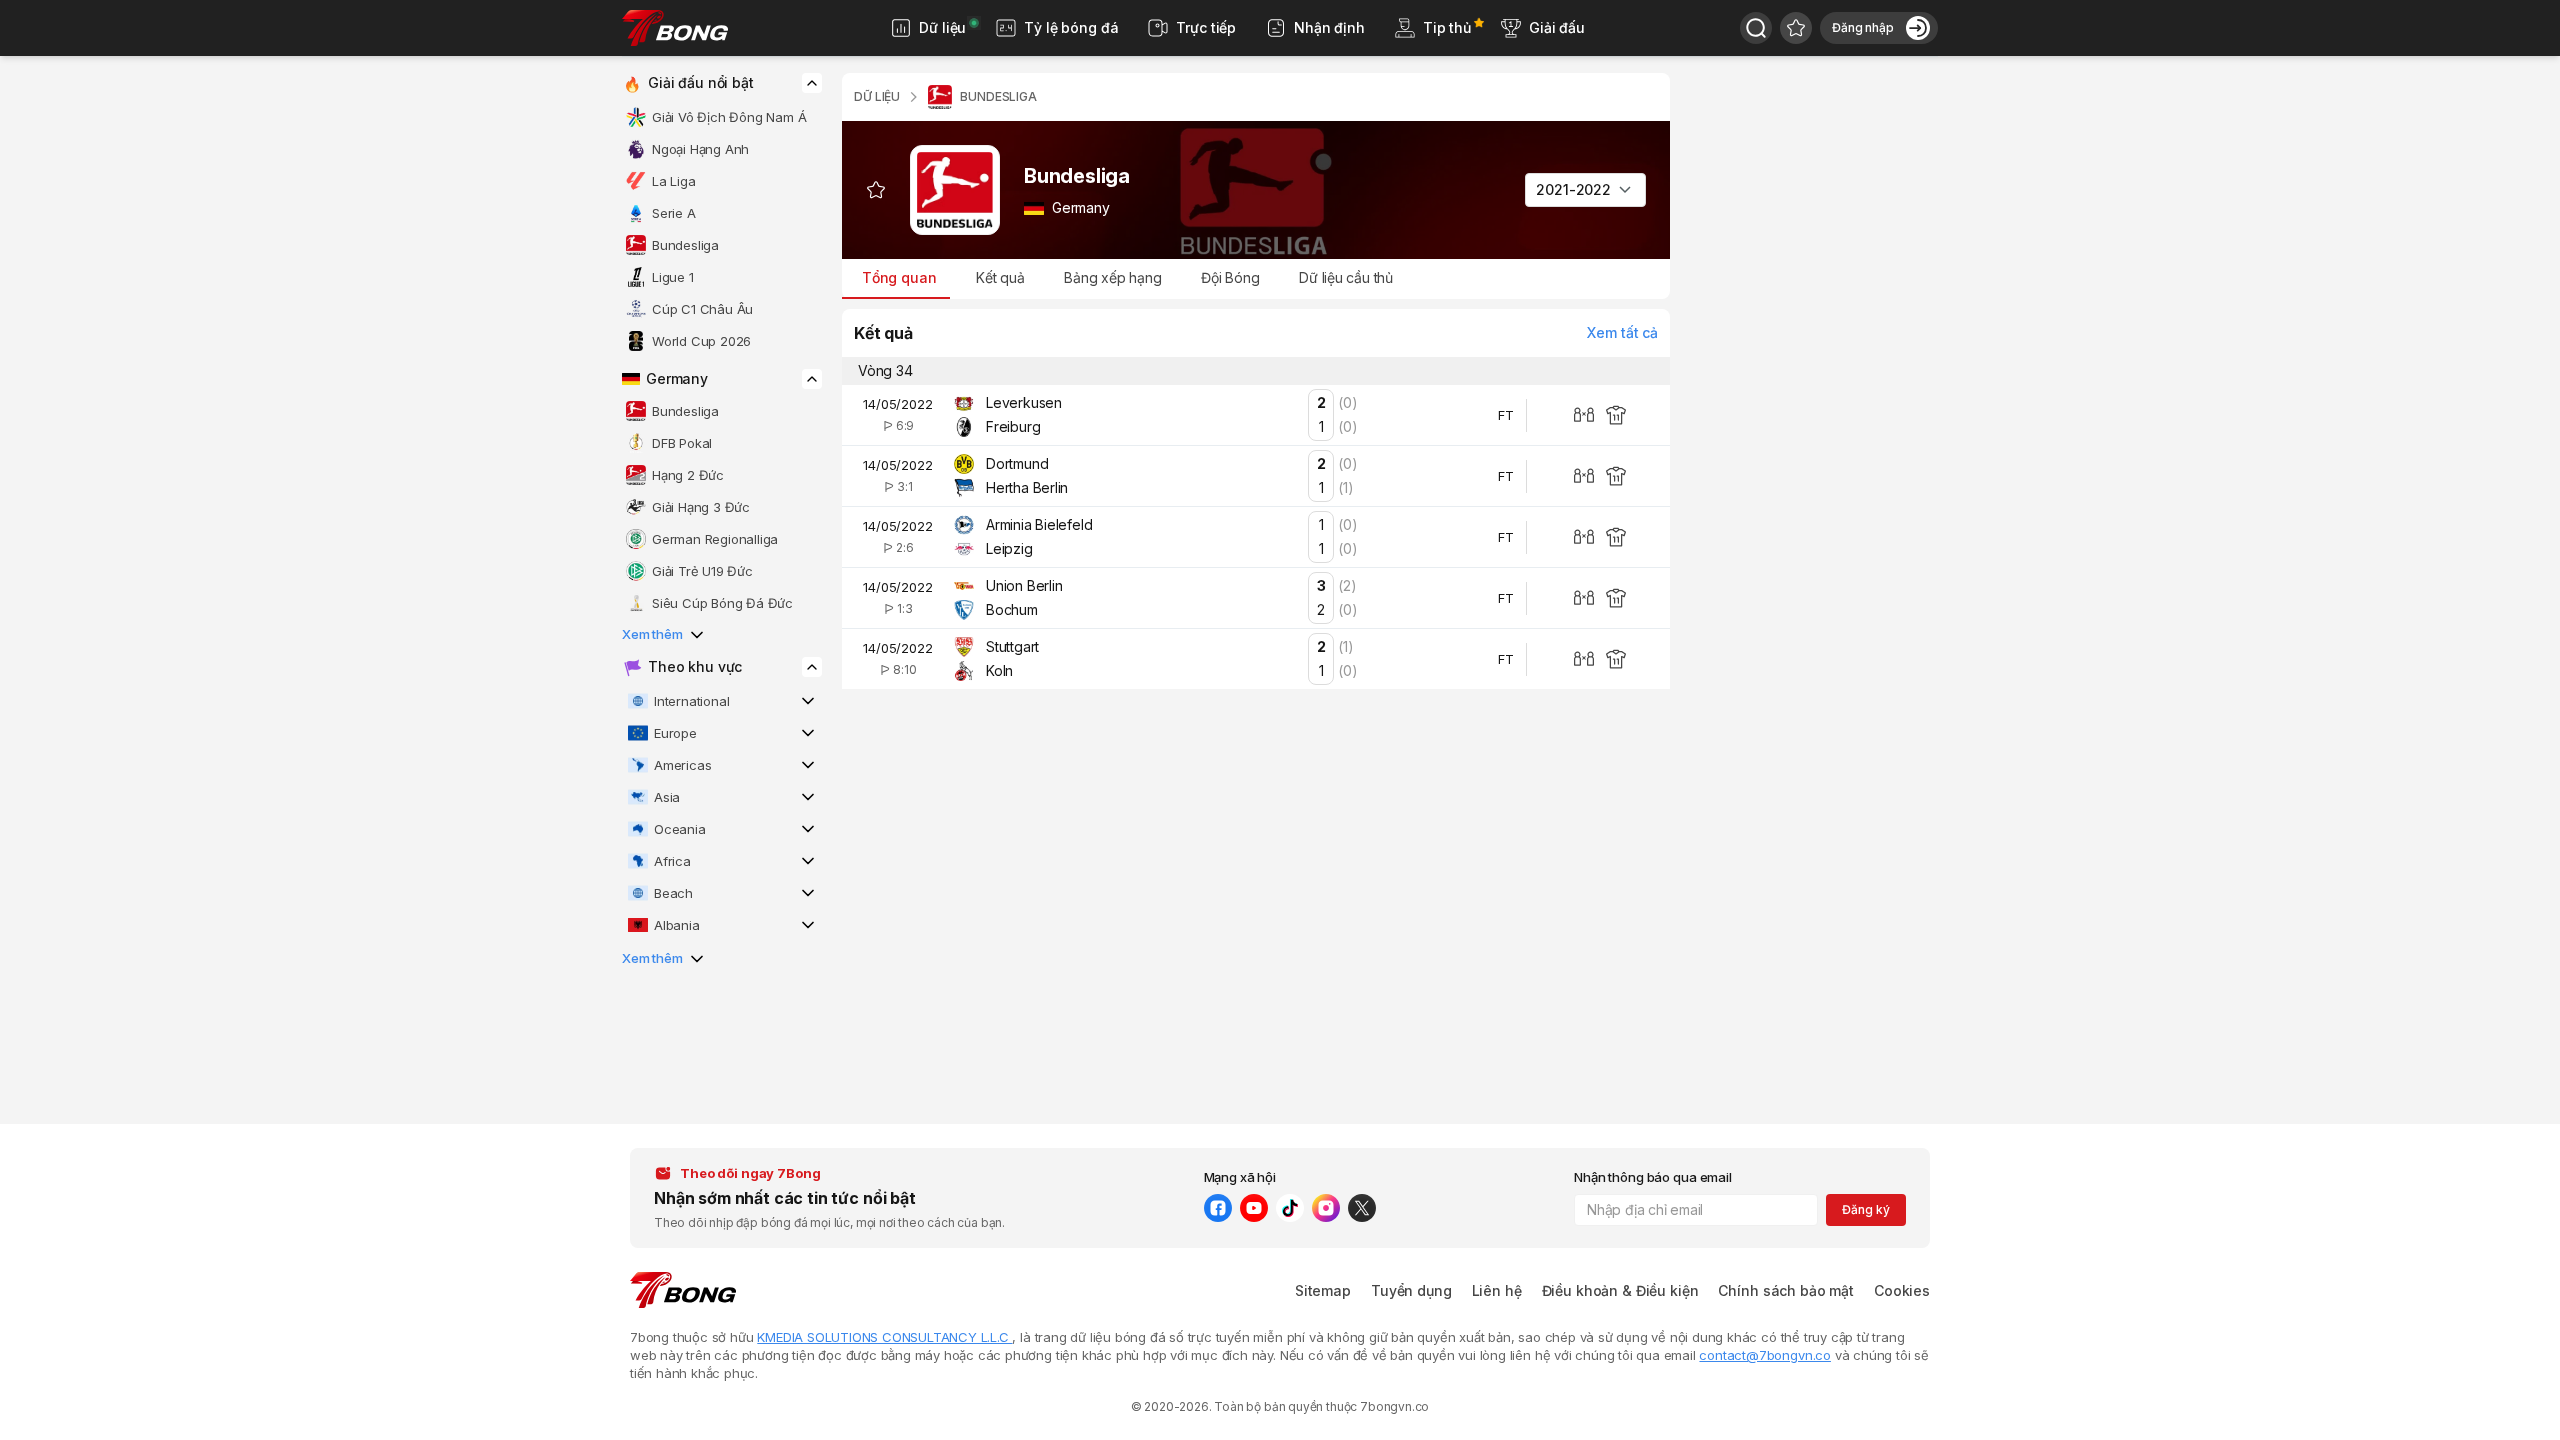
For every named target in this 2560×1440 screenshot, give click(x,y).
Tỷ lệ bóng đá (1071, 27)
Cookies (1902, 1290)
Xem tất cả (1622, 332)
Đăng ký (1865, 1209)
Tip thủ (1447, 27)
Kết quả (1000, 277)
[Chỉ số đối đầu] (1584, 415)
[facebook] (1218, 1208)
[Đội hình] (1616, 415)
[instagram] (1326, 1208)
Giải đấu (1557, 27)
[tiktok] (1290, 1208)
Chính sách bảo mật (1785, 1290)
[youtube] (1254, 1208)
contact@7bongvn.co (1765, 1355)
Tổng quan (899, 277)
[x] (1362, 1208)
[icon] (812, 83)
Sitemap (1323, 1290)
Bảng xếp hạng (1113, 277)
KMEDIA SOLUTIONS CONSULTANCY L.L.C (884, 1337)
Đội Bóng (1230, 277)
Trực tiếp (1206, 27)
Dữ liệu (942, 27)
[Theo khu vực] (1756, 28)
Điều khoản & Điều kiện (1620, 1290)
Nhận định (1329, 27)
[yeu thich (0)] (1796, 28)
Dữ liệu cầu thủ (1345, 277)
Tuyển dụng (1411, 1290)
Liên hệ (1497, 1290)
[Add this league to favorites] (876, 190)
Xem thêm (652, 634)
